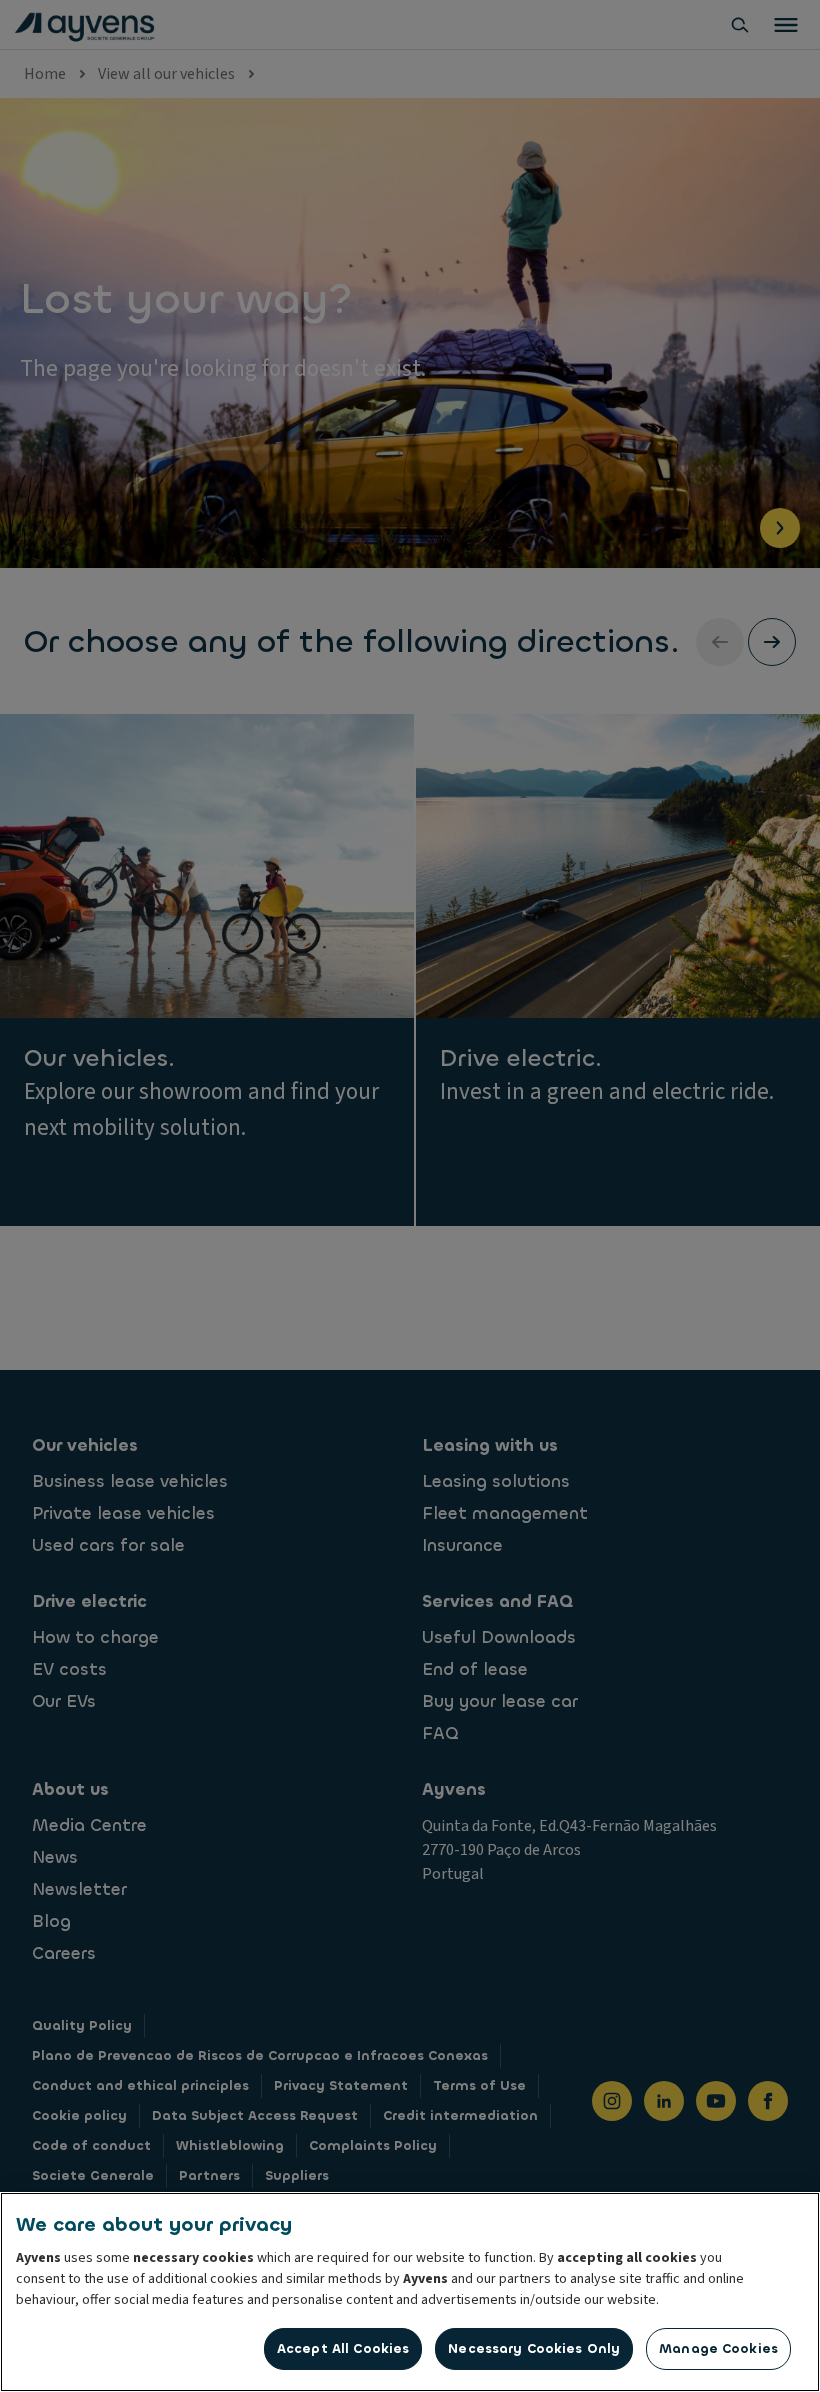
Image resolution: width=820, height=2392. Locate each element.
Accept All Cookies (343, 2348)
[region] (410, 2292)
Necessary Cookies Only (534, 2348)
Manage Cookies (718, 2348)
